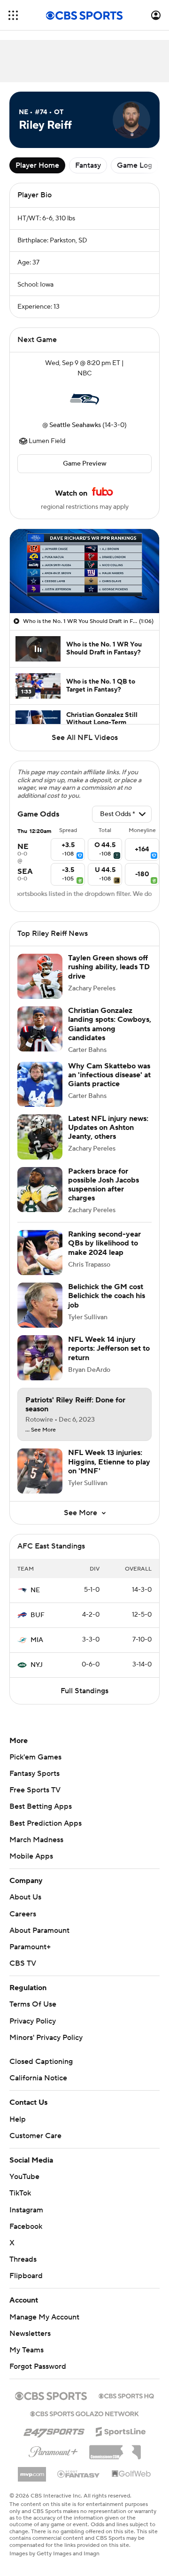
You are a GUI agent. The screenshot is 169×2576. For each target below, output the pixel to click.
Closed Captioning (41, 2062)
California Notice (38, 2078)
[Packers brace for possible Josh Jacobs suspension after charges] (40, 1190)
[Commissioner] (115, 2449)
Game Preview (85, 464)
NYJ (37, 1665)
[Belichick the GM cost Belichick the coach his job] (40, 1305)
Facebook (26, 2226)
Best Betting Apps (41, 1806)
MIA (37, 1640)
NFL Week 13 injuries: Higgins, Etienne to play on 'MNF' (109, 1462)
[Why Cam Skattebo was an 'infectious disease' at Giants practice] (40, 1084)
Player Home (37, 165)
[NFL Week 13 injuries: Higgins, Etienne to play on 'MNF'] (40, 1471)
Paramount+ (30, 1947)
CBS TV (23, 1963)
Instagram (26, 2210)
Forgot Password (38, 2366)
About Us (25, 1897)
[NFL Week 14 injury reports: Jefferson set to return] (40, 1358)
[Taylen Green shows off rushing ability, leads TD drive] (40, 976)
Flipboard (26, 2276)
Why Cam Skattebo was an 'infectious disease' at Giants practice (109, 1075)
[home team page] (84, 399)
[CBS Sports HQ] (126, 2395)
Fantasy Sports (35, 1774)
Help (18, 2119)
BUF (38, 1615)
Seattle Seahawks (75, 425)
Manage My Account (44, 2317)
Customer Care (35, 2136)
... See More (41, 1430)
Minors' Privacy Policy (46, 2038)
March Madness (36, 1840)
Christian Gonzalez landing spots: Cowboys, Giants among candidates (110, 1024)
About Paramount (39, 1930)
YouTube (24, 2177)
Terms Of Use (33, 2004)
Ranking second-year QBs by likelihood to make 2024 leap (104, 1243)
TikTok (20, 2193)
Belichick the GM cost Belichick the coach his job (107, 1296)
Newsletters (30, 2334)
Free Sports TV (35, 1790)
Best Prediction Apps (46, 1823)
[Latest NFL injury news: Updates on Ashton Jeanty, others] (40, 1137)
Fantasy (88, 165)
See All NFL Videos (85, 738)
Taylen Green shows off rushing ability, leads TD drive (109, 967)
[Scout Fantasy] (79, 2474)
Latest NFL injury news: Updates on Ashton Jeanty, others (108, 1128)
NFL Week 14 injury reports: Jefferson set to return (109, 1348)
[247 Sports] (54, 2430)
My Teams (27, 2350)
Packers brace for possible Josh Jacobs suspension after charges (104, 1185)
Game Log (134, 165)
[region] (84, 571)
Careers (23, 1914)
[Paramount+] (53, 2450)
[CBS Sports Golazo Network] (84, 2413)
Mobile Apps (31, 1856)
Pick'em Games (35, 1757)
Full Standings (84, 1691)
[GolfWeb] (131, 2474)
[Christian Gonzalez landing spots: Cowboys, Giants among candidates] (40, 1029)
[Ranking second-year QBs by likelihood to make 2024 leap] (40, 1253)
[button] (13, 15)
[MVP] (32, 2471)
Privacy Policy (33, 2021)
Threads (23, 2259)
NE (35, 1590)
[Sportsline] (121, 2430)
